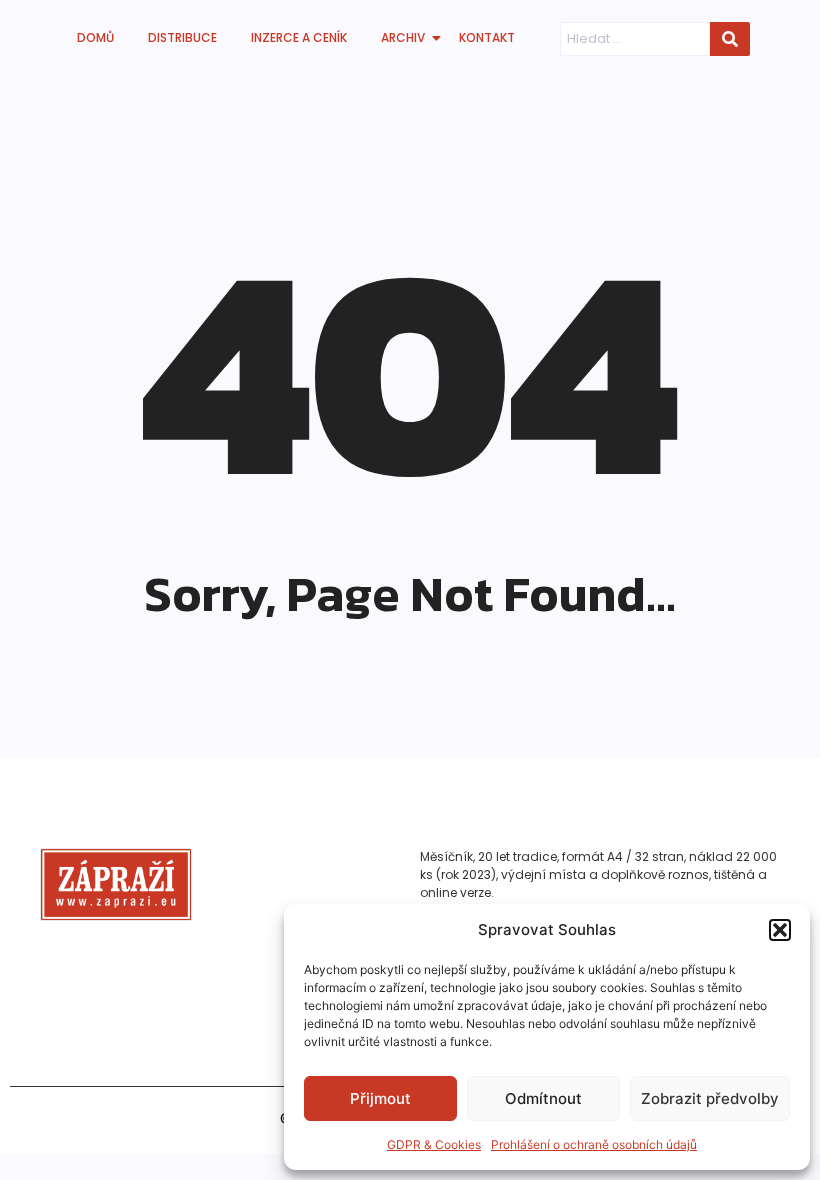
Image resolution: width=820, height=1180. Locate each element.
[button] (780, 930)
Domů (95, 37)
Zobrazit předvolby (710, 1098)
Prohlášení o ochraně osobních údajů (594, 1144)
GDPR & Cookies (434, 1144)
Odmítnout (543, 1098)
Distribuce (182, 37)
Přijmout (380, 1098)
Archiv (403, 37)
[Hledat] (730, 39)
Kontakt (487, 37)
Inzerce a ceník (299, 37)
